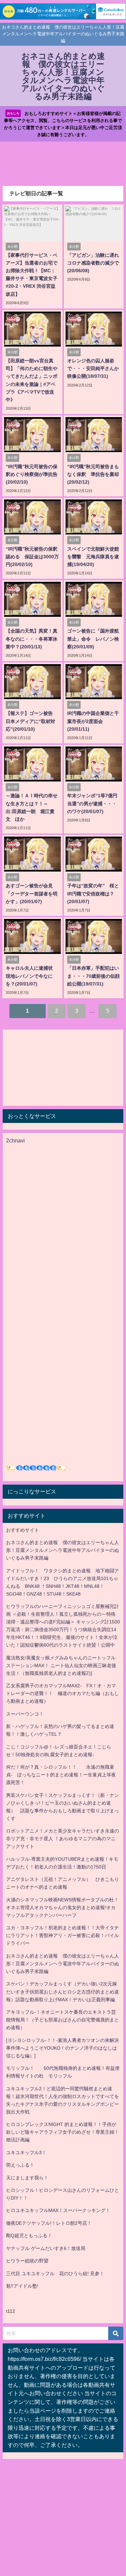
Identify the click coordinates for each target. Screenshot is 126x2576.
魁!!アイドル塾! (22, 2286)
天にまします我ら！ (27, 2178)
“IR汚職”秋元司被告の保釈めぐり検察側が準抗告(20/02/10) (32, 474)
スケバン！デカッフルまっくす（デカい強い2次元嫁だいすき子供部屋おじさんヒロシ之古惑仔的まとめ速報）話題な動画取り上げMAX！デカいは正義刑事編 (62, 1991)
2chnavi (15, 1140)
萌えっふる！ (20, 2165)
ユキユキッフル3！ (26, 2152)
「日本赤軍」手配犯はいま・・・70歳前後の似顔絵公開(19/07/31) (93, 976)
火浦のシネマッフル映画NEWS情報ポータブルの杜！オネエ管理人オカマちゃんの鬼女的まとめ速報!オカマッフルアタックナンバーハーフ (62, 1907)
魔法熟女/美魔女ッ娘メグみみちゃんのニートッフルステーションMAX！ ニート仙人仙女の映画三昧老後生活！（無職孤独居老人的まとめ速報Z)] (61, 1665)
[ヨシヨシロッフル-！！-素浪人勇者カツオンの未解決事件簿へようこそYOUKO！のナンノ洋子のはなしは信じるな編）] (62, 2048)
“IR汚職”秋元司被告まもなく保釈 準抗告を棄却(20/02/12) (93, 474)
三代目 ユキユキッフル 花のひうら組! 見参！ (55, 2273)
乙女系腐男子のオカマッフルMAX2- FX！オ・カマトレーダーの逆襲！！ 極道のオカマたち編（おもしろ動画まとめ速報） (62, 1693)
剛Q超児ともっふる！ (29, 2236)
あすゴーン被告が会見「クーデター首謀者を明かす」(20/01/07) (32, 893)
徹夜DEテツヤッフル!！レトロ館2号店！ (49, 2223)
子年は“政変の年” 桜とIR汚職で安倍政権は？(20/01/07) (93, 893)
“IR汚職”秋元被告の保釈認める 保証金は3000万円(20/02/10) (32, 557)
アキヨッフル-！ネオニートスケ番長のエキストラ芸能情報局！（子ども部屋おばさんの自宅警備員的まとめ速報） (62, 2020)
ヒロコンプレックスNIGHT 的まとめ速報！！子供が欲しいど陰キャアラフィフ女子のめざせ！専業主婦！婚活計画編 (62, 2132)
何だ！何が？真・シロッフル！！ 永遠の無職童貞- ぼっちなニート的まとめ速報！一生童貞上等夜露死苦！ (61, 1775)
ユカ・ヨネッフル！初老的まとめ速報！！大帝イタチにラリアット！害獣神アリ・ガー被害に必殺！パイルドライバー (62, 1935)
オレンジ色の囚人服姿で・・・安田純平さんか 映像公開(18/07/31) (95, 368)
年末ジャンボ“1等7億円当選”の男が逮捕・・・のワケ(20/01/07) (92, 803)
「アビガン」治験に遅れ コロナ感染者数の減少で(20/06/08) (95, 263)
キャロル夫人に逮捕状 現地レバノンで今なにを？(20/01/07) (32, 976)
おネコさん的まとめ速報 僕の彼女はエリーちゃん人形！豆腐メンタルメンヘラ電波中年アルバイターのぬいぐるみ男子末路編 (62, 1550)
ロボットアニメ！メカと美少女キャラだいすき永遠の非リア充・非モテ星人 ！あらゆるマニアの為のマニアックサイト (62, 1839)
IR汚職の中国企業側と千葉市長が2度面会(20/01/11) (93, 721)
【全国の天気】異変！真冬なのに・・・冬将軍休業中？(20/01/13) (32, 639)
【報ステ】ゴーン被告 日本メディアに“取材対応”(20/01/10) (32, 721)
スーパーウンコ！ (25, 1714)
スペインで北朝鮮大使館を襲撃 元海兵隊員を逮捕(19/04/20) (93, 557)
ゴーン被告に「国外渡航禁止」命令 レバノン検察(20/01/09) (93, 639)
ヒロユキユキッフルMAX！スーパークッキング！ (58, 2210)
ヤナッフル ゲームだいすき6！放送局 (46, 2248)
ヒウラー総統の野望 (27, 2261)
